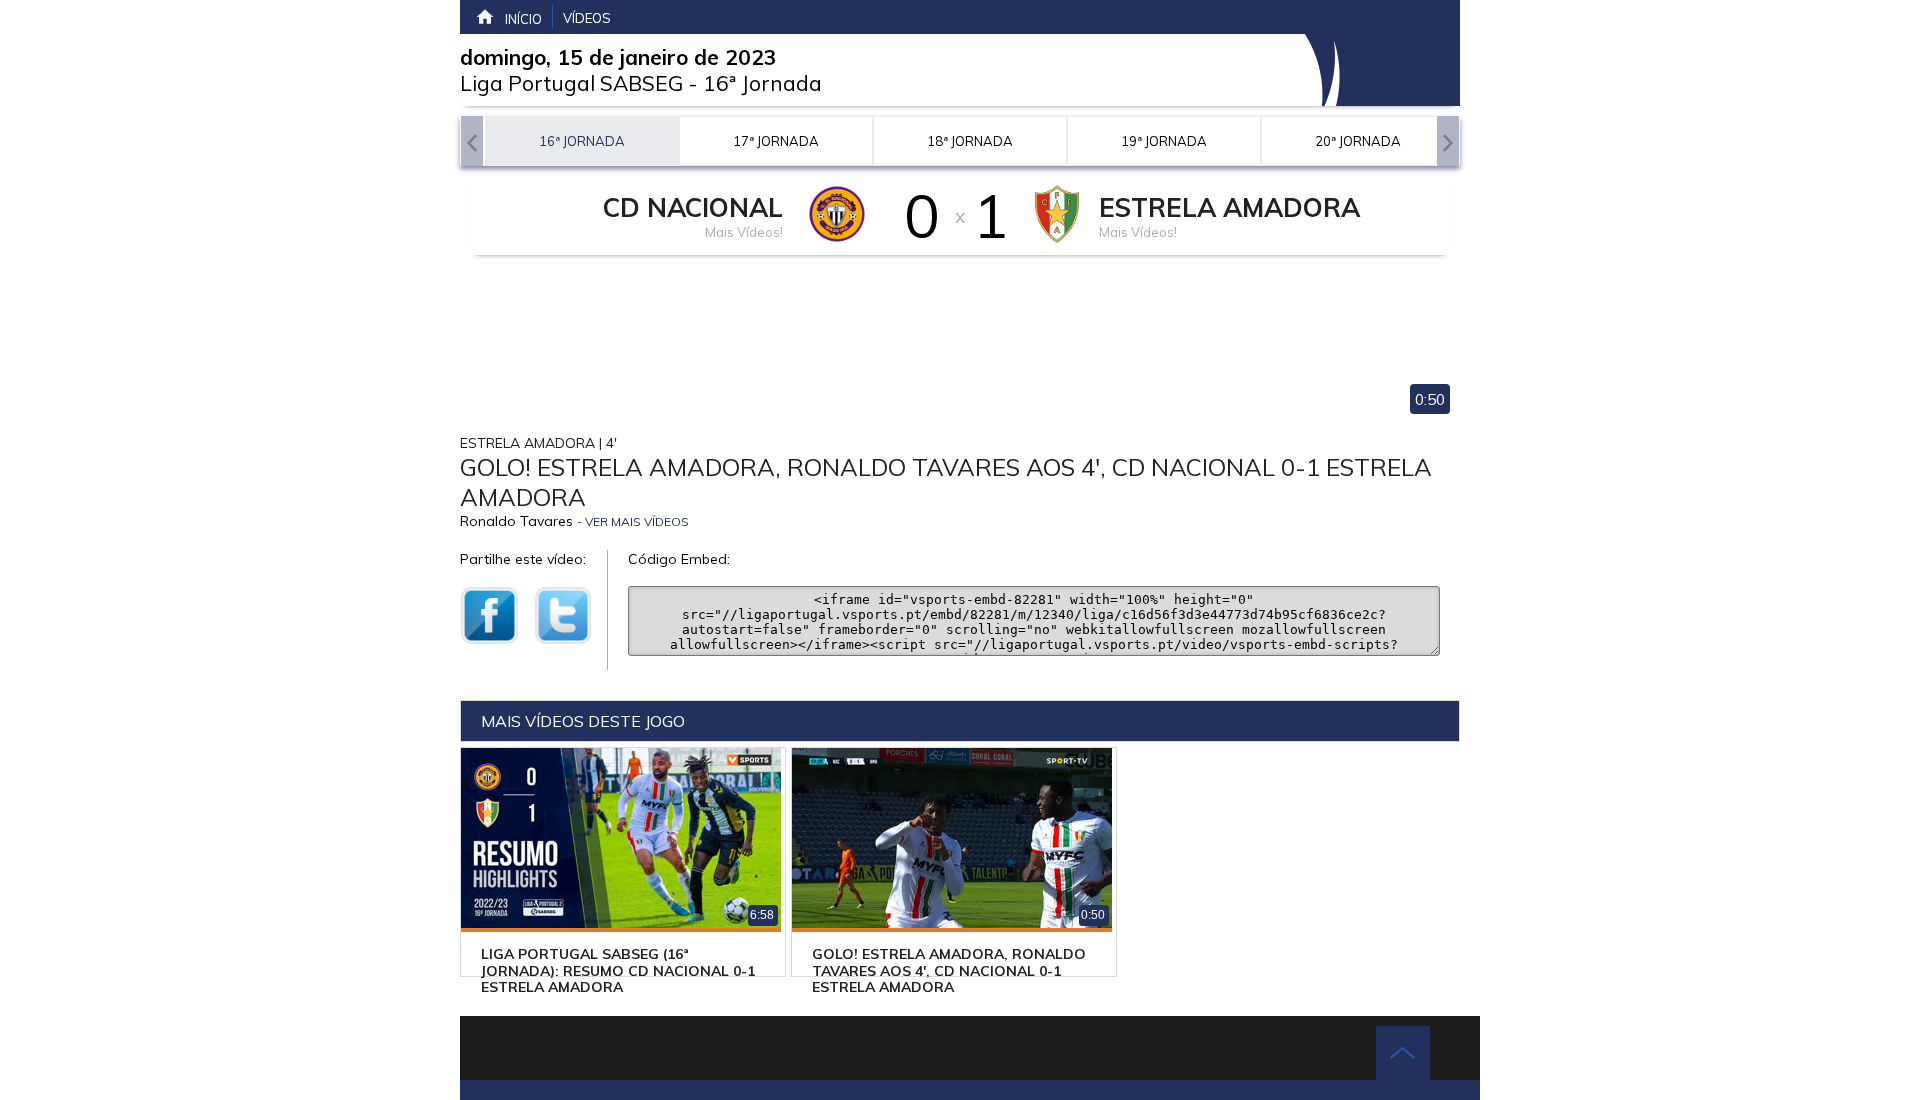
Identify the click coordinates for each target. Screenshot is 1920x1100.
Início (523, 19)
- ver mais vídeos (633, 521)
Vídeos (587, 18)
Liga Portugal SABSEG (571, 83)
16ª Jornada (762, 83)
